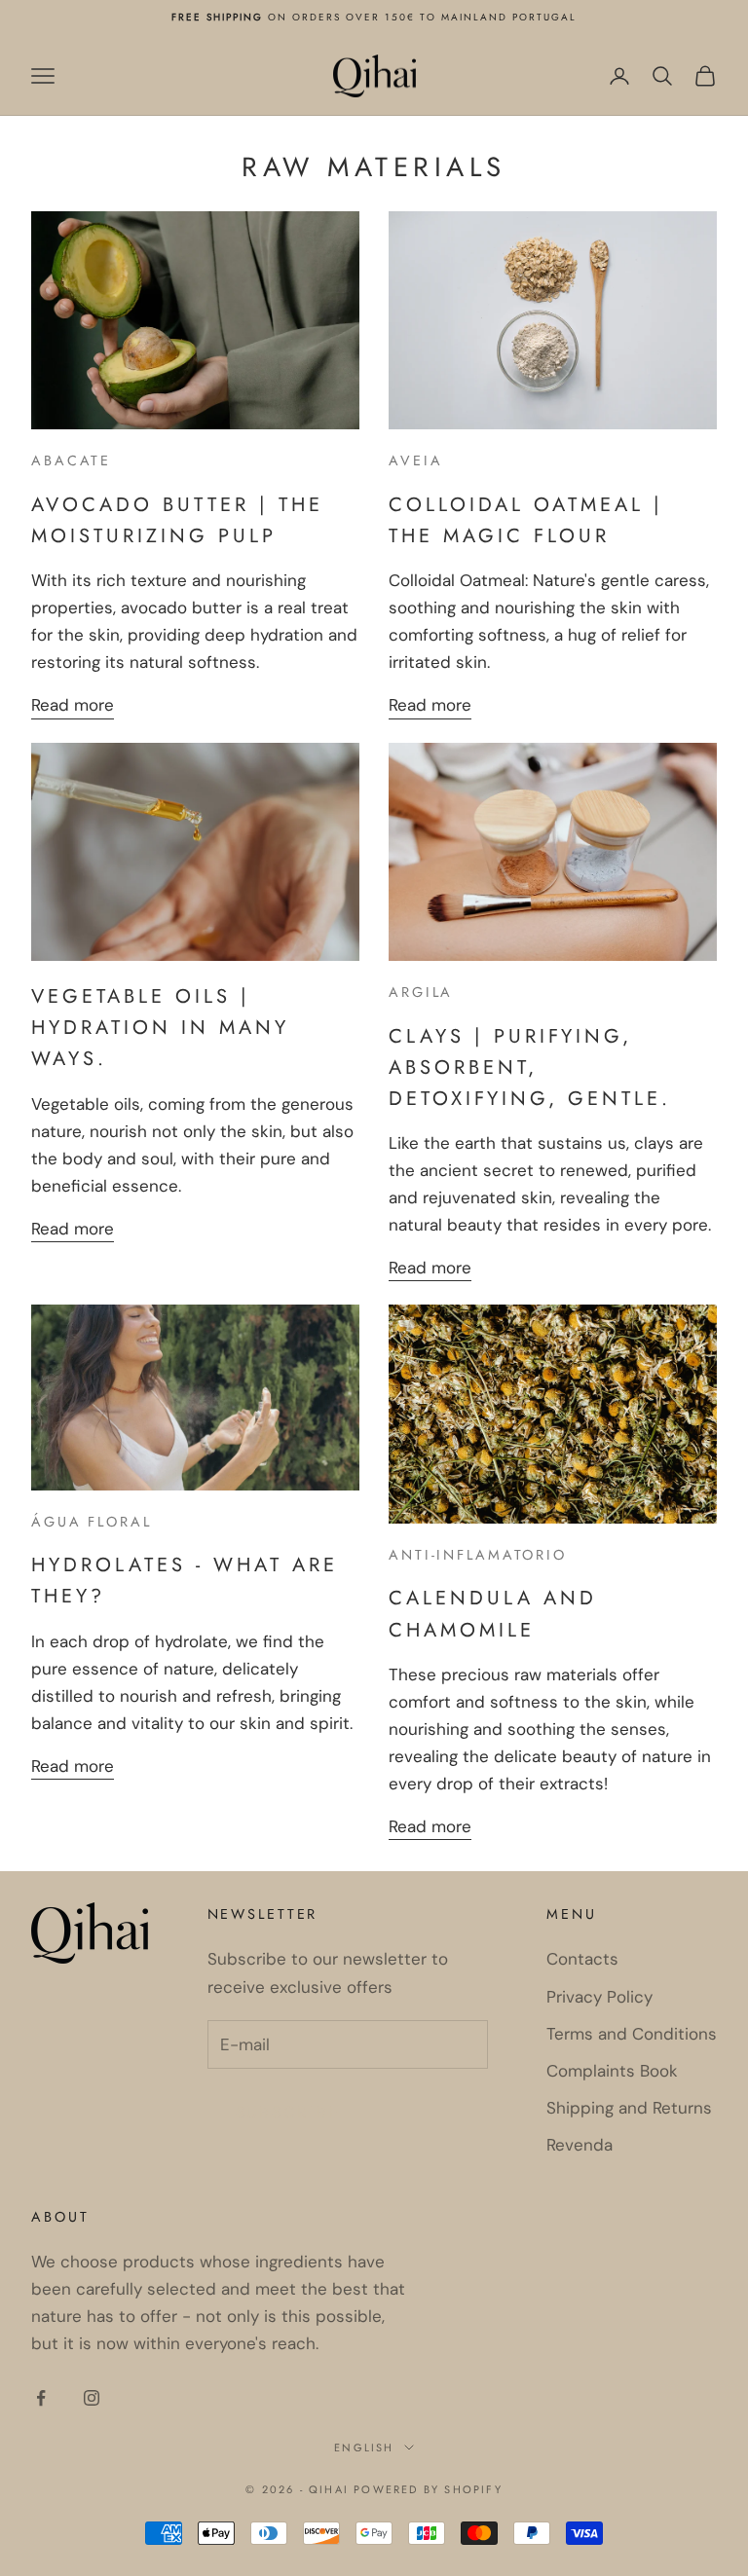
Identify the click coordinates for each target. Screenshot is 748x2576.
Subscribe (288, 2112)
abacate (71, 460)
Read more (73, 705)
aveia (415, 460)
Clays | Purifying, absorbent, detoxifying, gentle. (530, 1067)
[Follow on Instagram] (92, 2398)
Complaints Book (612, 2071)
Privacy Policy (599, 1997)
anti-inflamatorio (478, 1555)
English (364, 2447)
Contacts (582, 1959)
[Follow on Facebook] (41, 2398)
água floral (92, 1522)
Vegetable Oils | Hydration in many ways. (160, 1027)
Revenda (580, 2145)
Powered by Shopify (428, 2489)
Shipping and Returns (629, 2108)
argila (421, 992)
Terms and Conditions (632, 2034)
